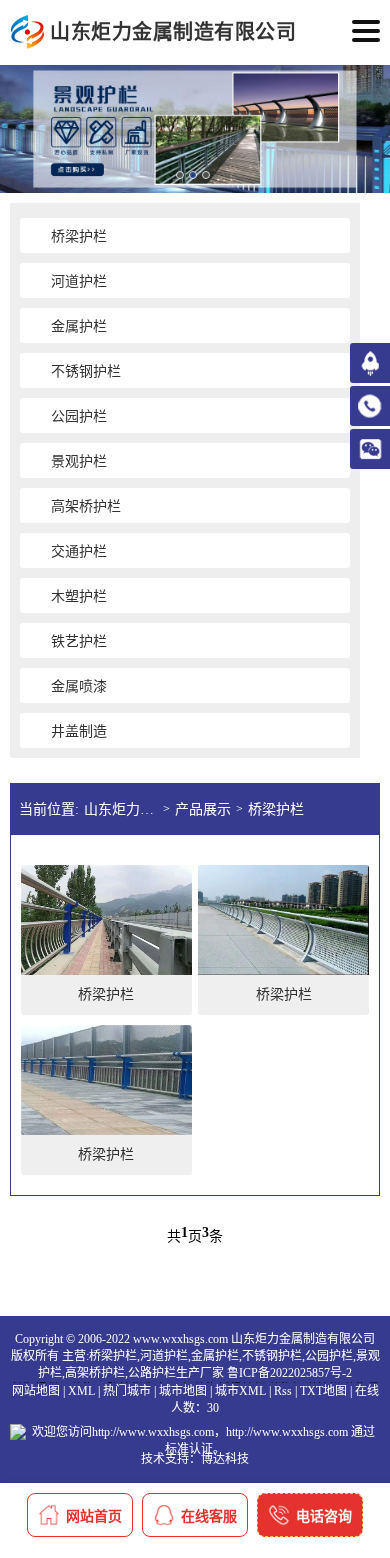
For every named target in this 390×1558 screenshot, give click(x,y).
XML (81, 1391)
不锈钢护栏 (272, 1356)
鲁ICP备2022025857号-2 (289, 1373)
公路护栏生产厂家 (176, 1373)
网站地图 (36, 1391)
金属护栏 (215, 1356)
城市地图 (183, 1391)
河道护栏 (164, 1356)
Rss (283, 1391)
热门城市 (127, 1391)
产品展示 (203, 809)
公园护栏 (329, 1356)
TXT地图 (323, 1391)
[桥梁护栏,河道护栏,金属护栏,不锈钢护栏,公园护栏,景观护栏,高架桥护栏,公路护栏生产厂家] (27, 32)
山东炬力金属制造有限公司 (123, 809)
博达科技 (225, 1459)
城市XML (240, 1391)
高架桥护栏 (95, 1373)
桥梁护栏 (276, 809)
